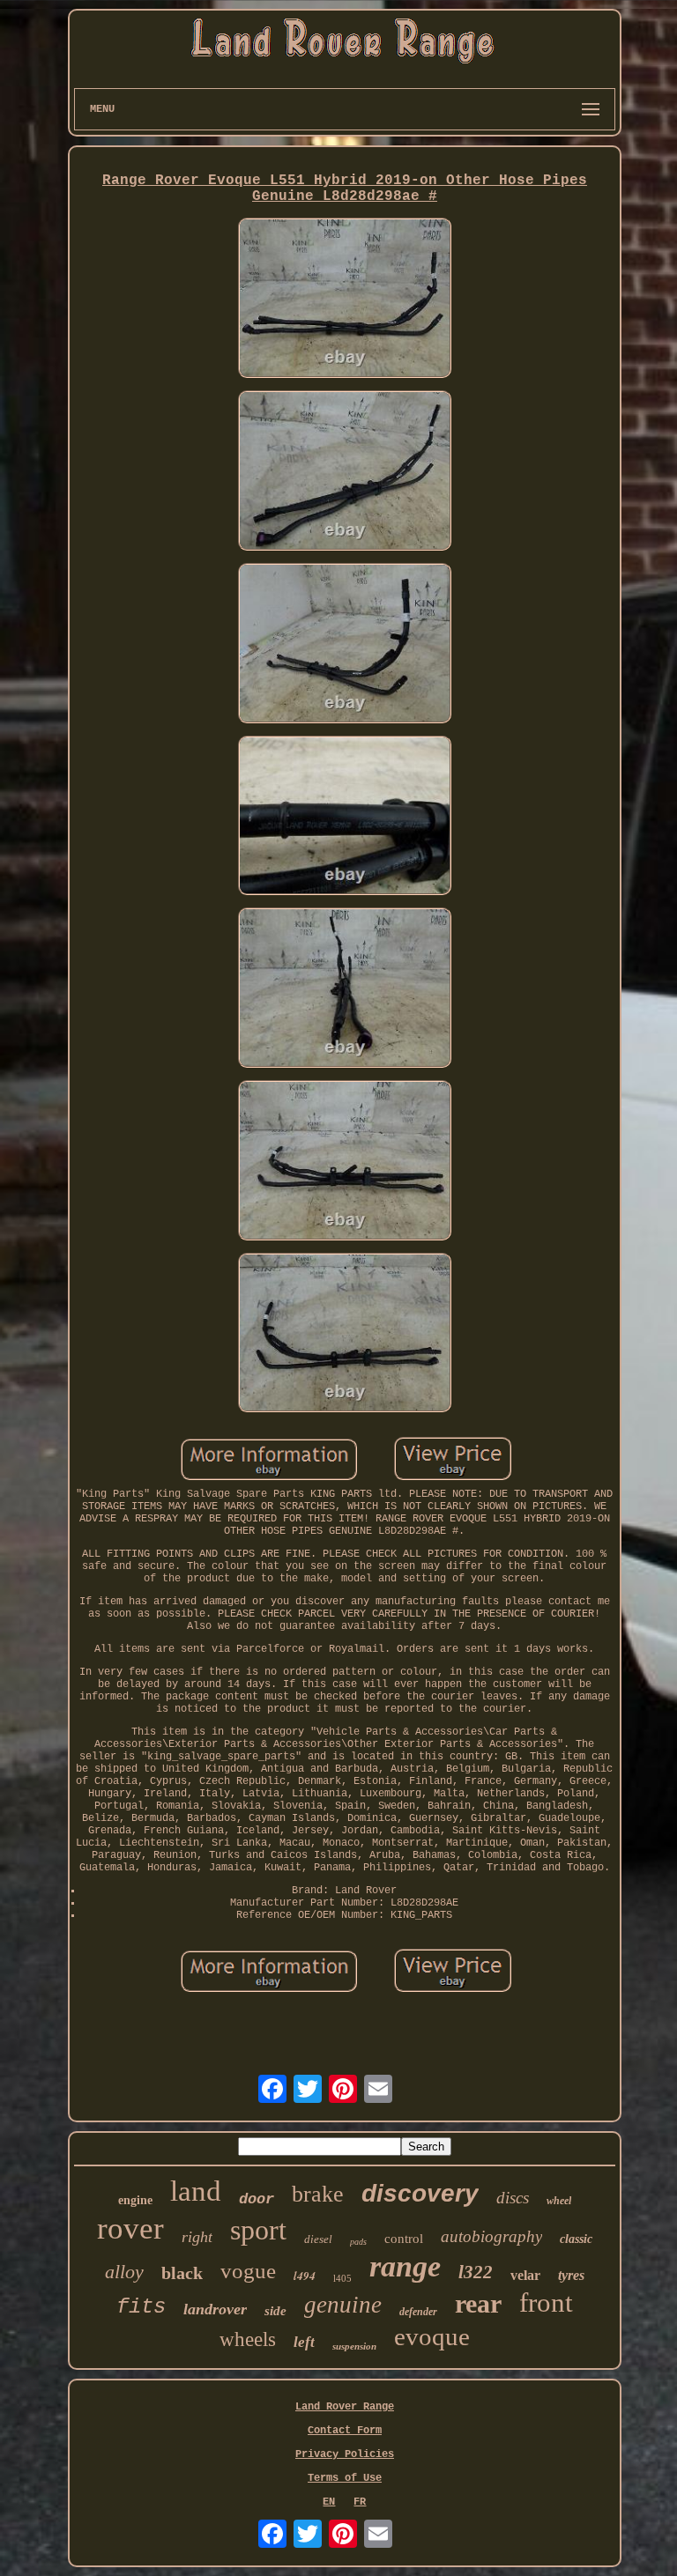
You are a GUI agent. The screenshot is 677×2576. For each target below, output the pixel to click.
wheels (248, 2339)
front (546, 2302)
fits (141, 2307)
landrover (215, 2309)
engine (135, 2200)
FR (360, 2502)
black (182, 2273)
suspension (354, 2346)
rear (478, 2303)
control (404, 2239)
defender (418, 2312)
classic (576, 2239)
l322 (476, 2272)
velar (525, 2275)
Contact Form (345, 2431)
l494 (305, 2276)
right (197, 2237)
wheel (559, 2201)
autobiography (491, 2236)
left (304, 2342)
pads (358, 2242)
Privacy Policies (345, 2454)
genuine (343, 2305)
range (405, 2266)
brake (318, 2194)
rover (130, 2228)
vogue (248, 2271)
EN (329, 2502)
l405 (342, 2278)
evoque (432, 2336)
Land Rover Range (345, 2407)
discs (513, 2198)
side (275, 2311)
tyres (571, 2275)
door (257, 2199)
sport (258, 2230)
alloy (124, 2272)
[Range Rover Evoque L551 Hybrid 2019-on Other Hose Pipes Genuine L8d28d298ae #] (345, 300)
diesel (318, 2239)
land (196, 2191)
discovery (420, 2193)
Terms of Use (345, 2478)
